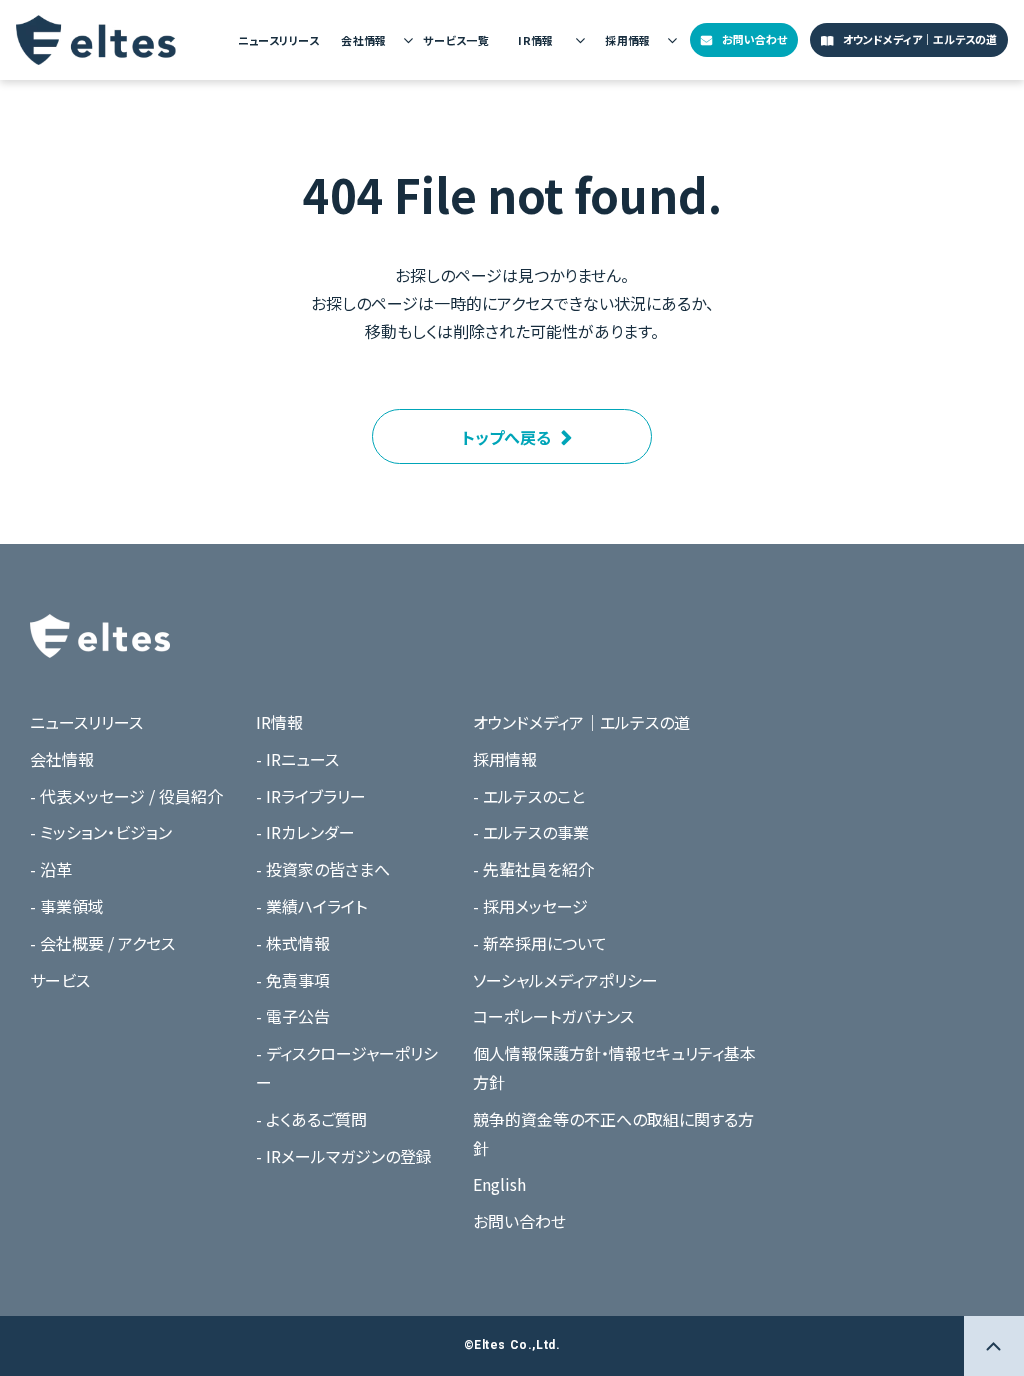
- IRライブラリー (311, 796)
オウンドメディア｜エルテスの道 (920, 39)
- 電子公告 (293, 1016)
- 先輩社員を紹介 (533, 869)
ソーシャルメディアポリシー (565, 980)
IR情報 (536, 40)
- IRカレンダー (305, 832)
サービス (60, 980)
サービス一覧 (456, 40)
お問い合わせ (754, 39)
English (499, 1184)
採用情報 (628, 40)
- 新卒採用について (540, 943)
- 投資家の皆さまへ (323, 869)
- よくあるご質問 (311, 1119)
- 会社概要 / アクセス (102, 943)
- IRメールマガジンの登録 (344, 1156)
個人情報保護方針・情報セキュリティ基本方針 (614, 1067)
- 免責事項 (293, 980)
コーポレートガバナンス (553, 1016)
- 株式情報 (293, 943)
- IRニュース (297, 759)
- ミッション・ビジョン (101, 832)
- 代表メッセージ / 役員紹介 (126, 796)
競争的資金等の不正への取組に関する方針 (613, 1133)
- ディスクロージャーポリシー (347, 1067)
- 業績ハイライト (311, 906)
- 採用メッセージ (530, 906)
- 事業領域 (67, 906)
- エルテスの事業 (531, 832)
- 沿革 (51, 869)
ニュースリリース (278, 40)
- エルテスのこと (529, 796)
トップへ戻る (506, 437)
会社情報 (364, 40)
